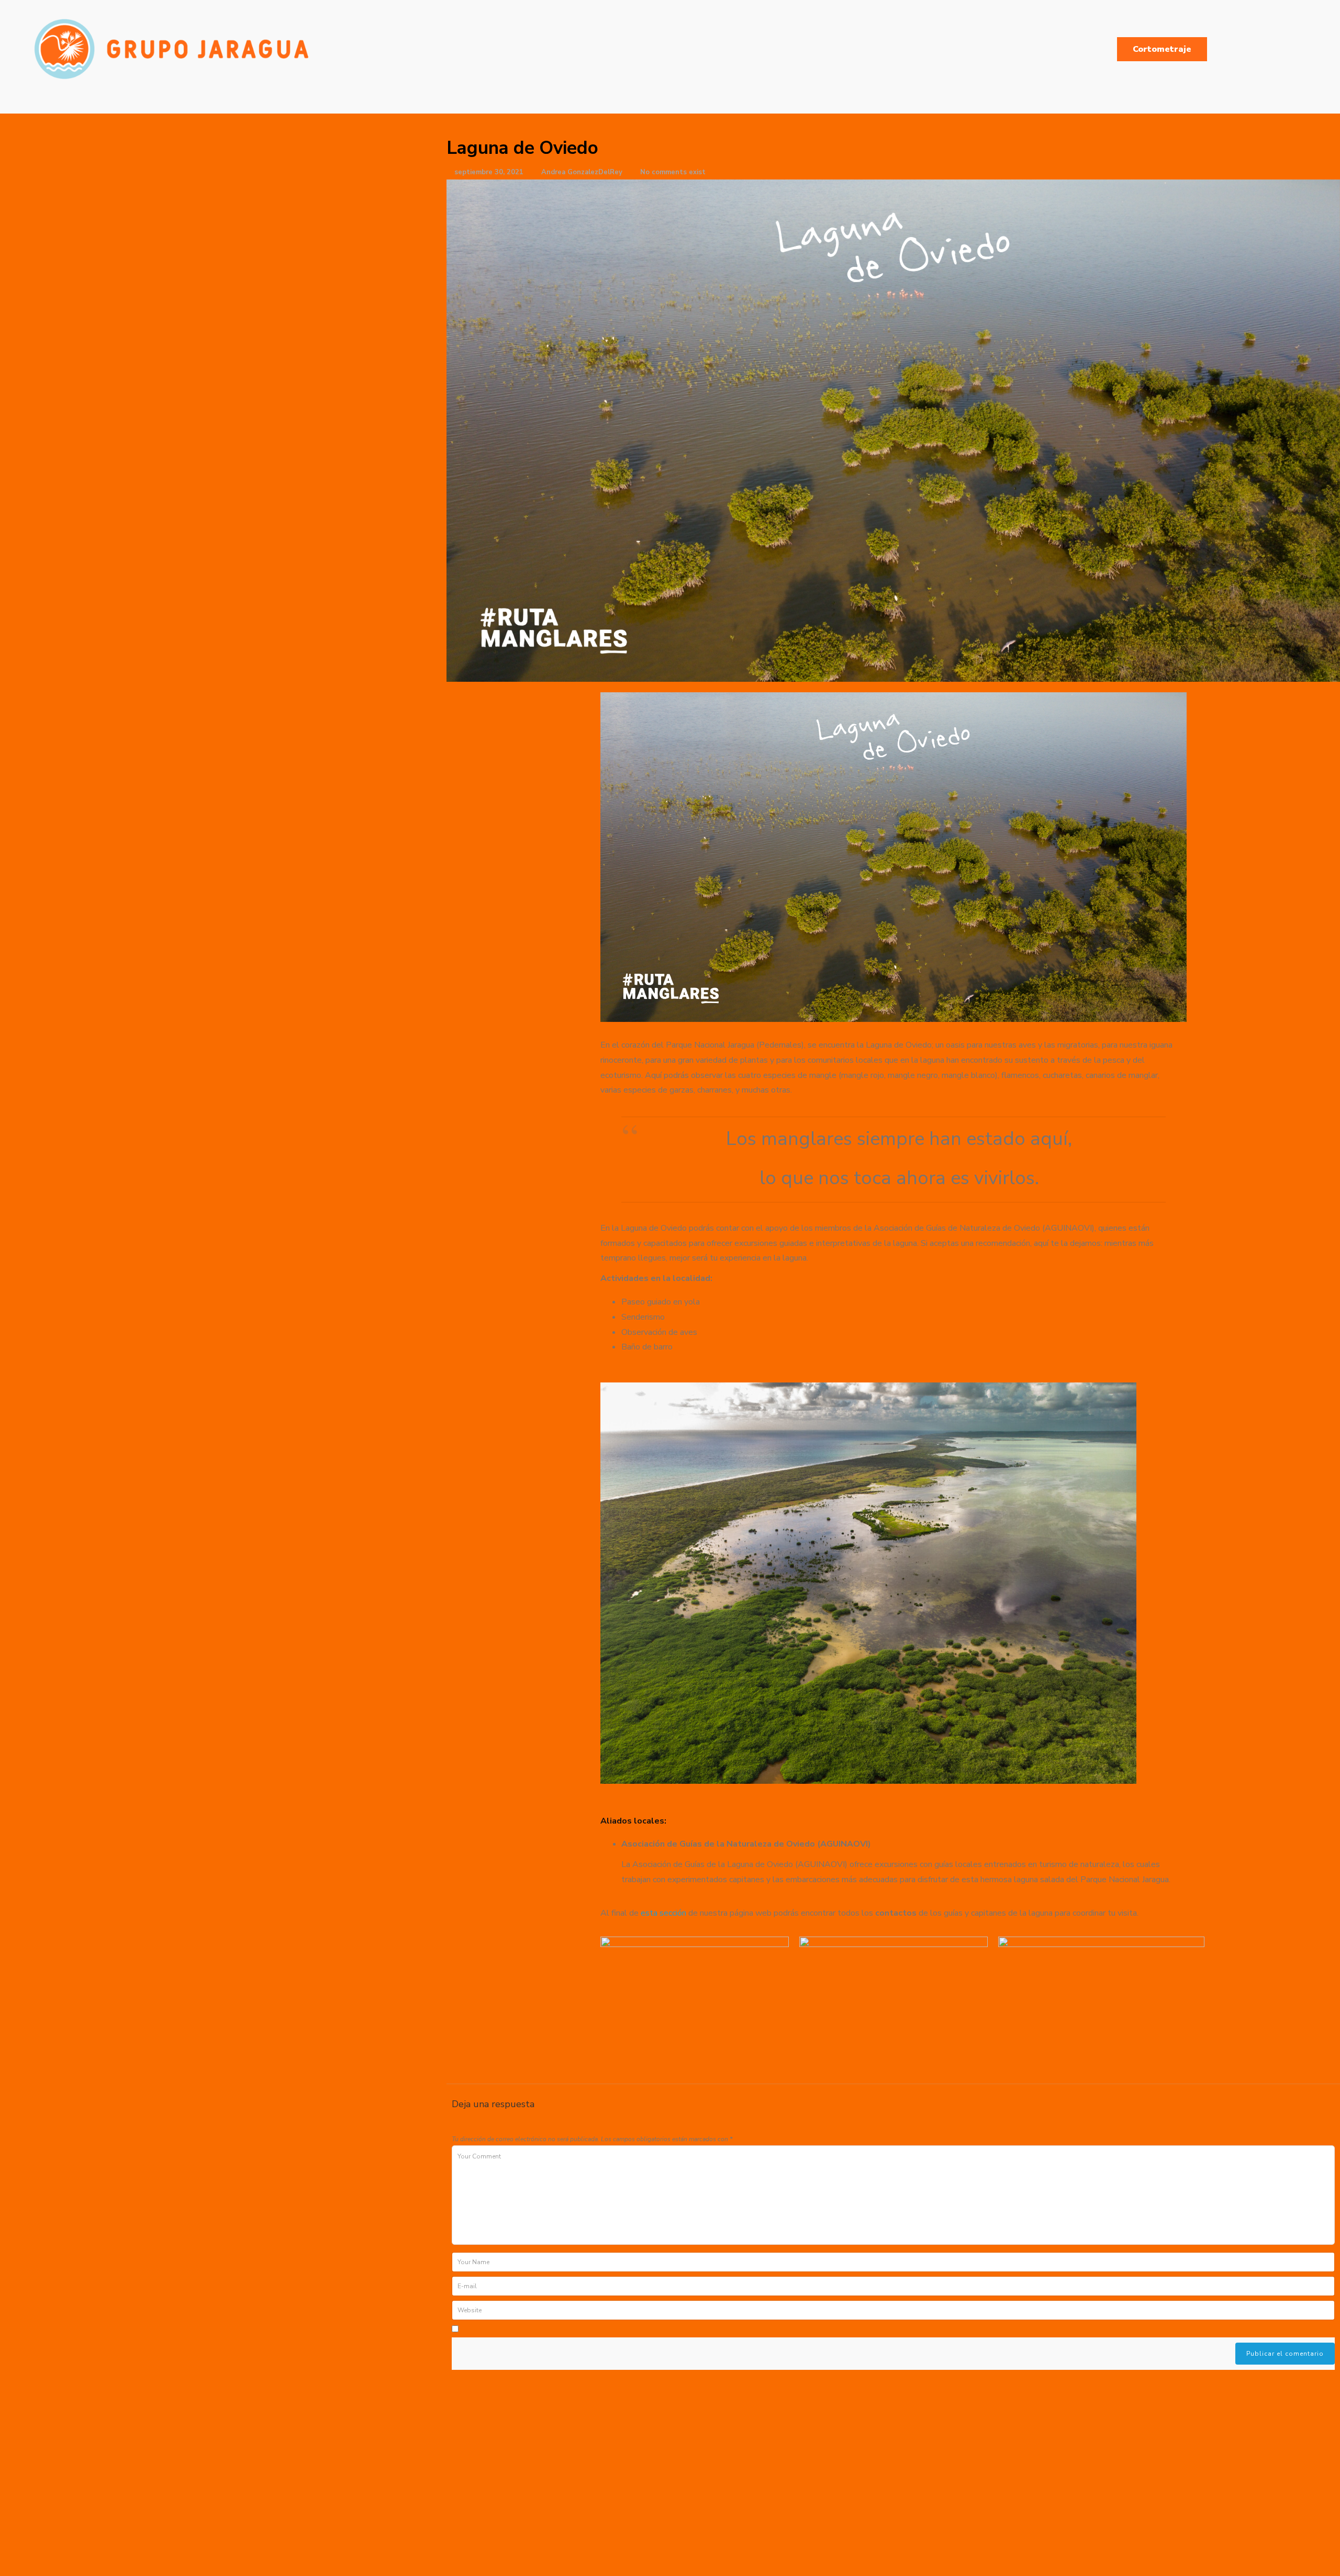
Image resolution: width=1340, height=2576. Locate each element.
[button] (894, 857)
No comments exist (673, 172)
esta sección (663, 1913)
